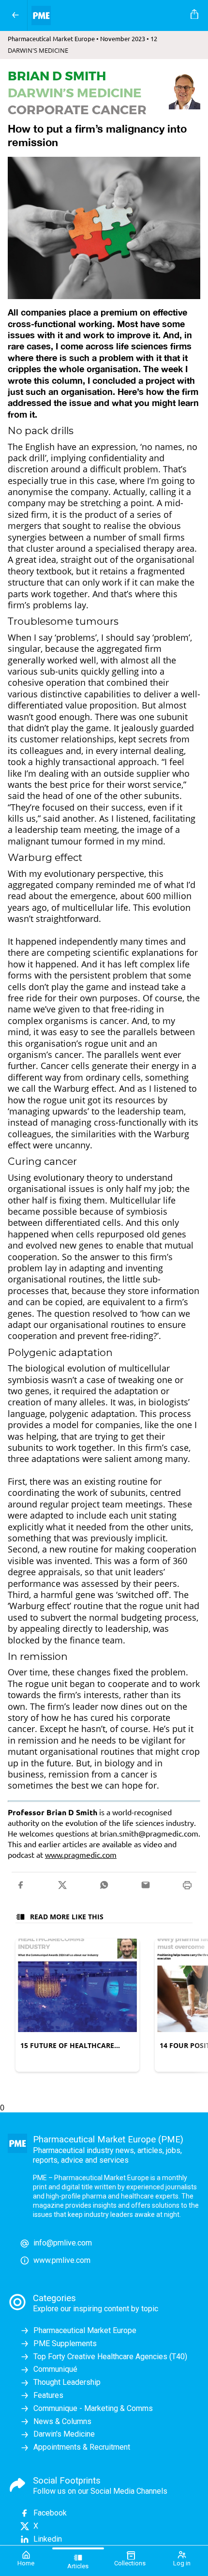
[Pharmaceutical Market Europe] (107, 15)
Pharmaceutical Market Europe (85, 2330)
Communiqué (55, 2369)
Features (48, 2395)
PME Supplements (65, 2343)
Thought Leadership (67, 2382)
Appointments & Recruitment (82, 2447)
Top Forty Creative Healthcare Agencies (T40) (110, 2357)
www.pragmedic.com (81, 1854)
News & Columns (62, 2421)
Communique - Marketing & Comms (93, 2408)
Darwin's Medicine (64, 2434)
